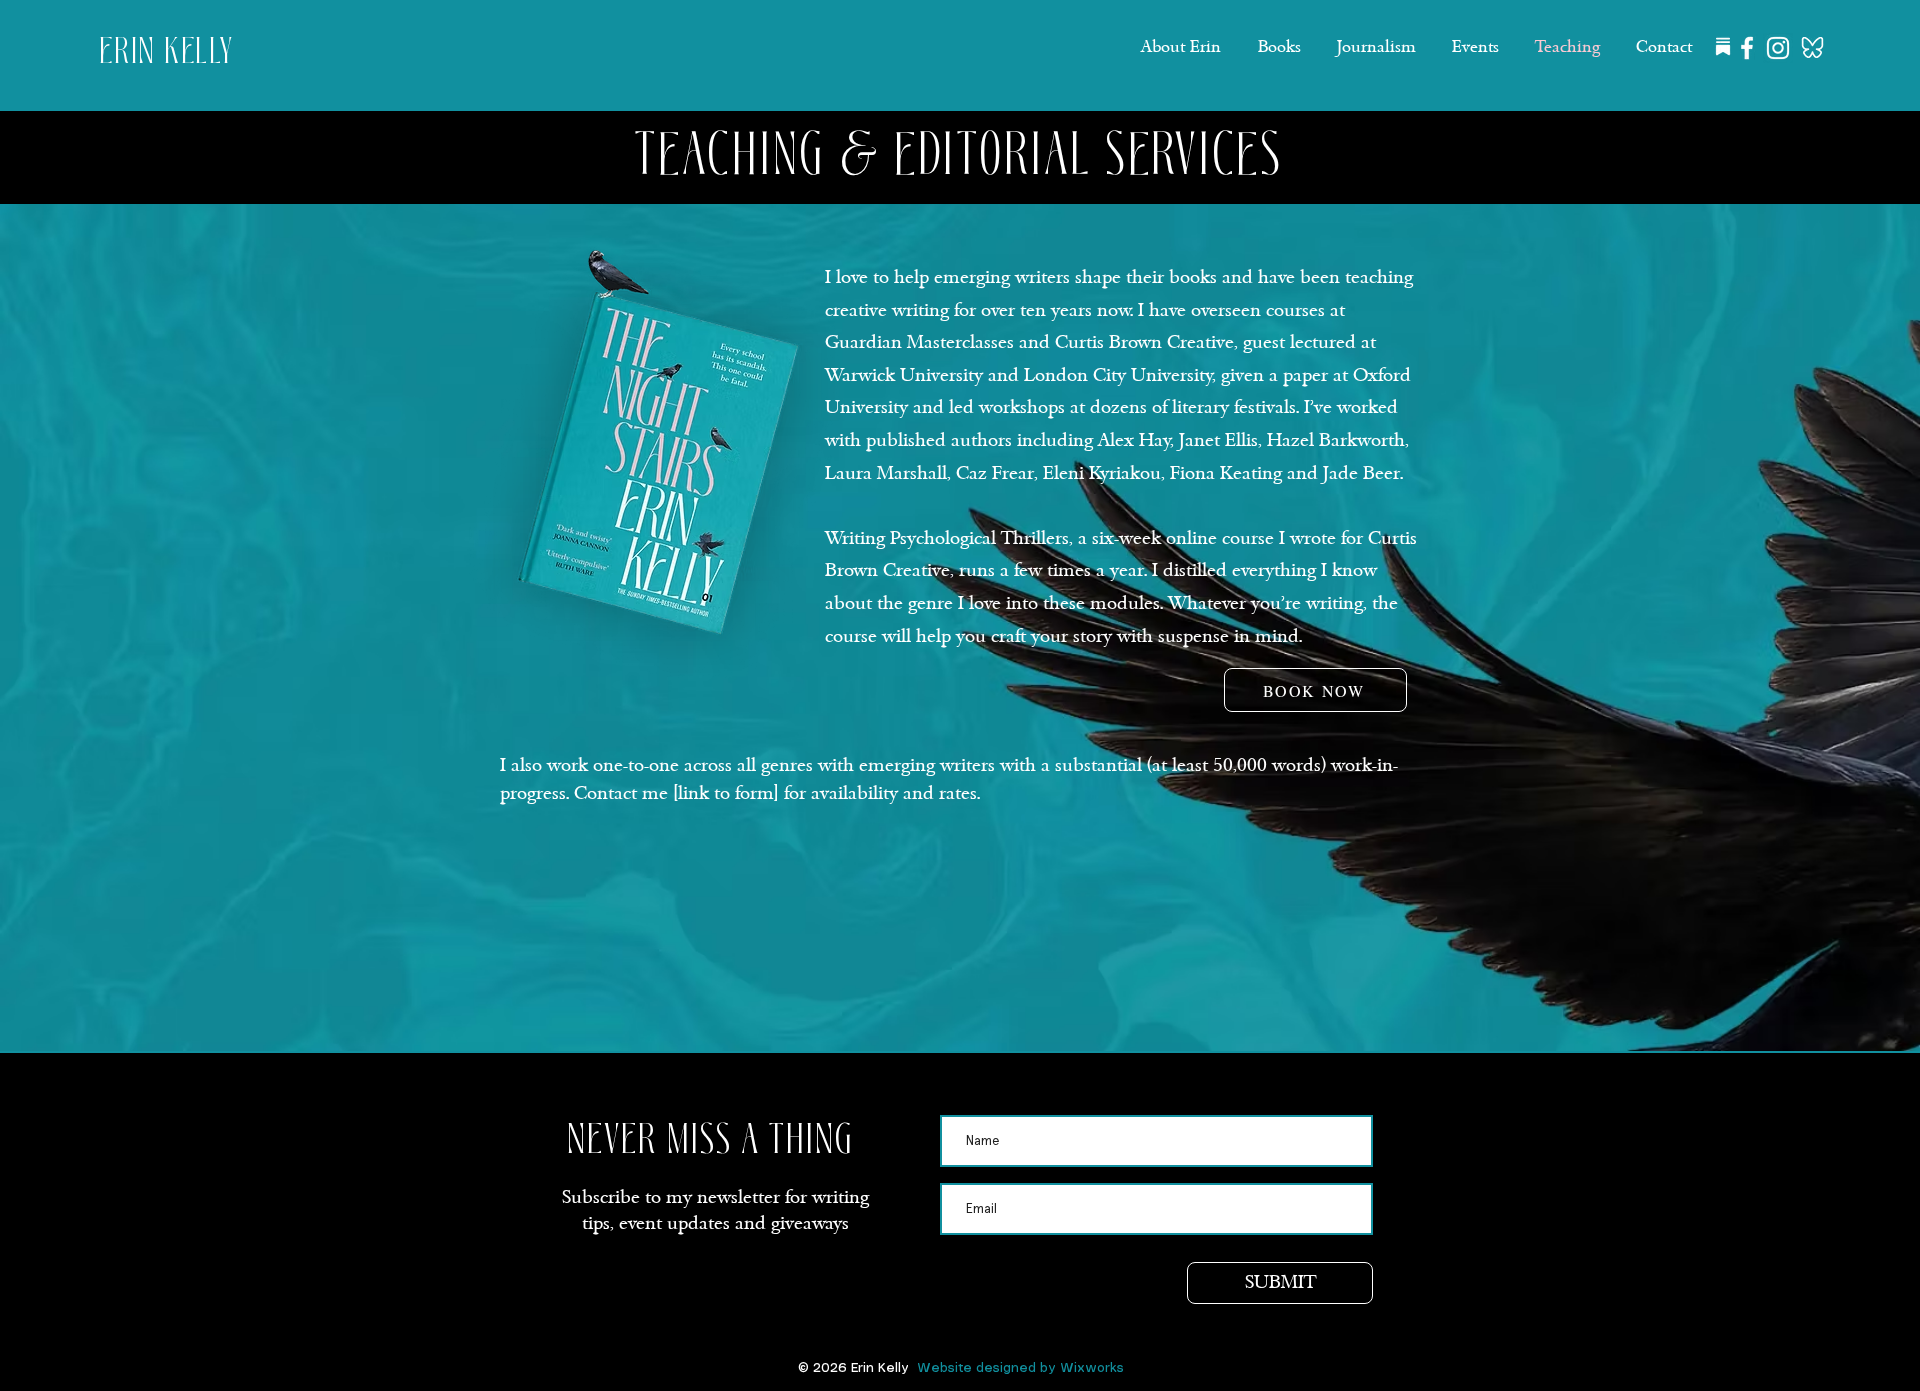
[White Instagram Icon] (1778, 48)
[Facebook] (1747, 48)
